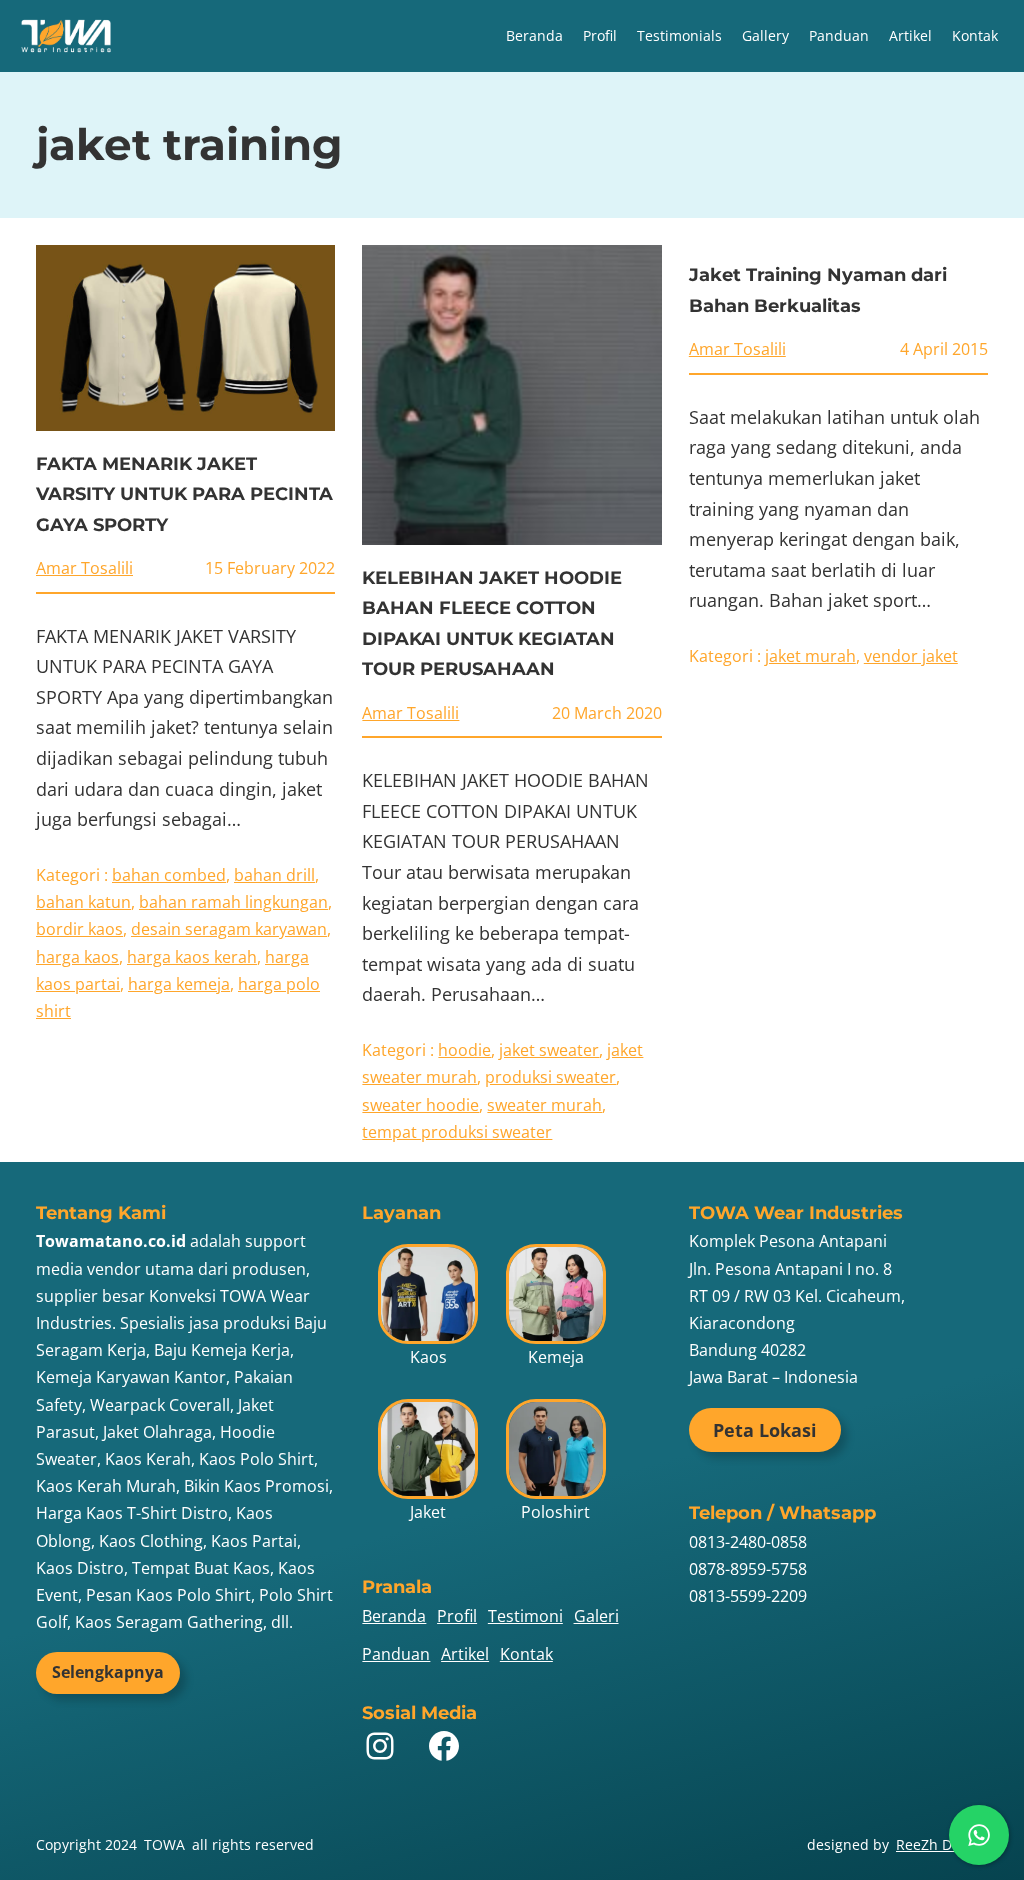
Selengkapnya (108, 1672)
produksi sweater (550, 1077)
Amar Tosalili (84, 568)
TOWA (164, 1844)
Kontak (975, 35)
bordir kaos (79, 929)
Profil (600, 35)
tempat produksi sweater (457, 1132)
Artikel (910, 35)
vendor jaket (911, 656)
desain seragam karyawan (229, 929)
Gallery (765, 35)
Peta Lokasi (765, 1430)
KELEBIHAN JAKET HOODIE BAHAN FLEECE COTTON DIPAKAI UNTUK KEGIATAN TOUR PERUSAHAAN (492, 624)
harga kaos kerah (192, 957)
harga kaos (77, 957)
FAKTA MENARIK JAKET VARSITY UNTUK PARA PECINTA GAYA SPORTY (184, 494)
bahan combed (169, 875)
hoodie (464, 1050)
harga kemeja (179, 984)
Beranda (534, 35)
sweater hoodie (420, 1105)
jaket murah (810, 656)
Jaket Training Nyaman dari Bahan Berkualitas (818, 290)
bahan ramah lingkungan (233, 902)
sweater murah (544, 1105)
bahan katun (83, 902)
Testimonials (679, 35)
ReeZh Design (942, 1844)
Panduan (839, 35)
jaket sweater (549, 1050)
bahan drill (274, 875)
